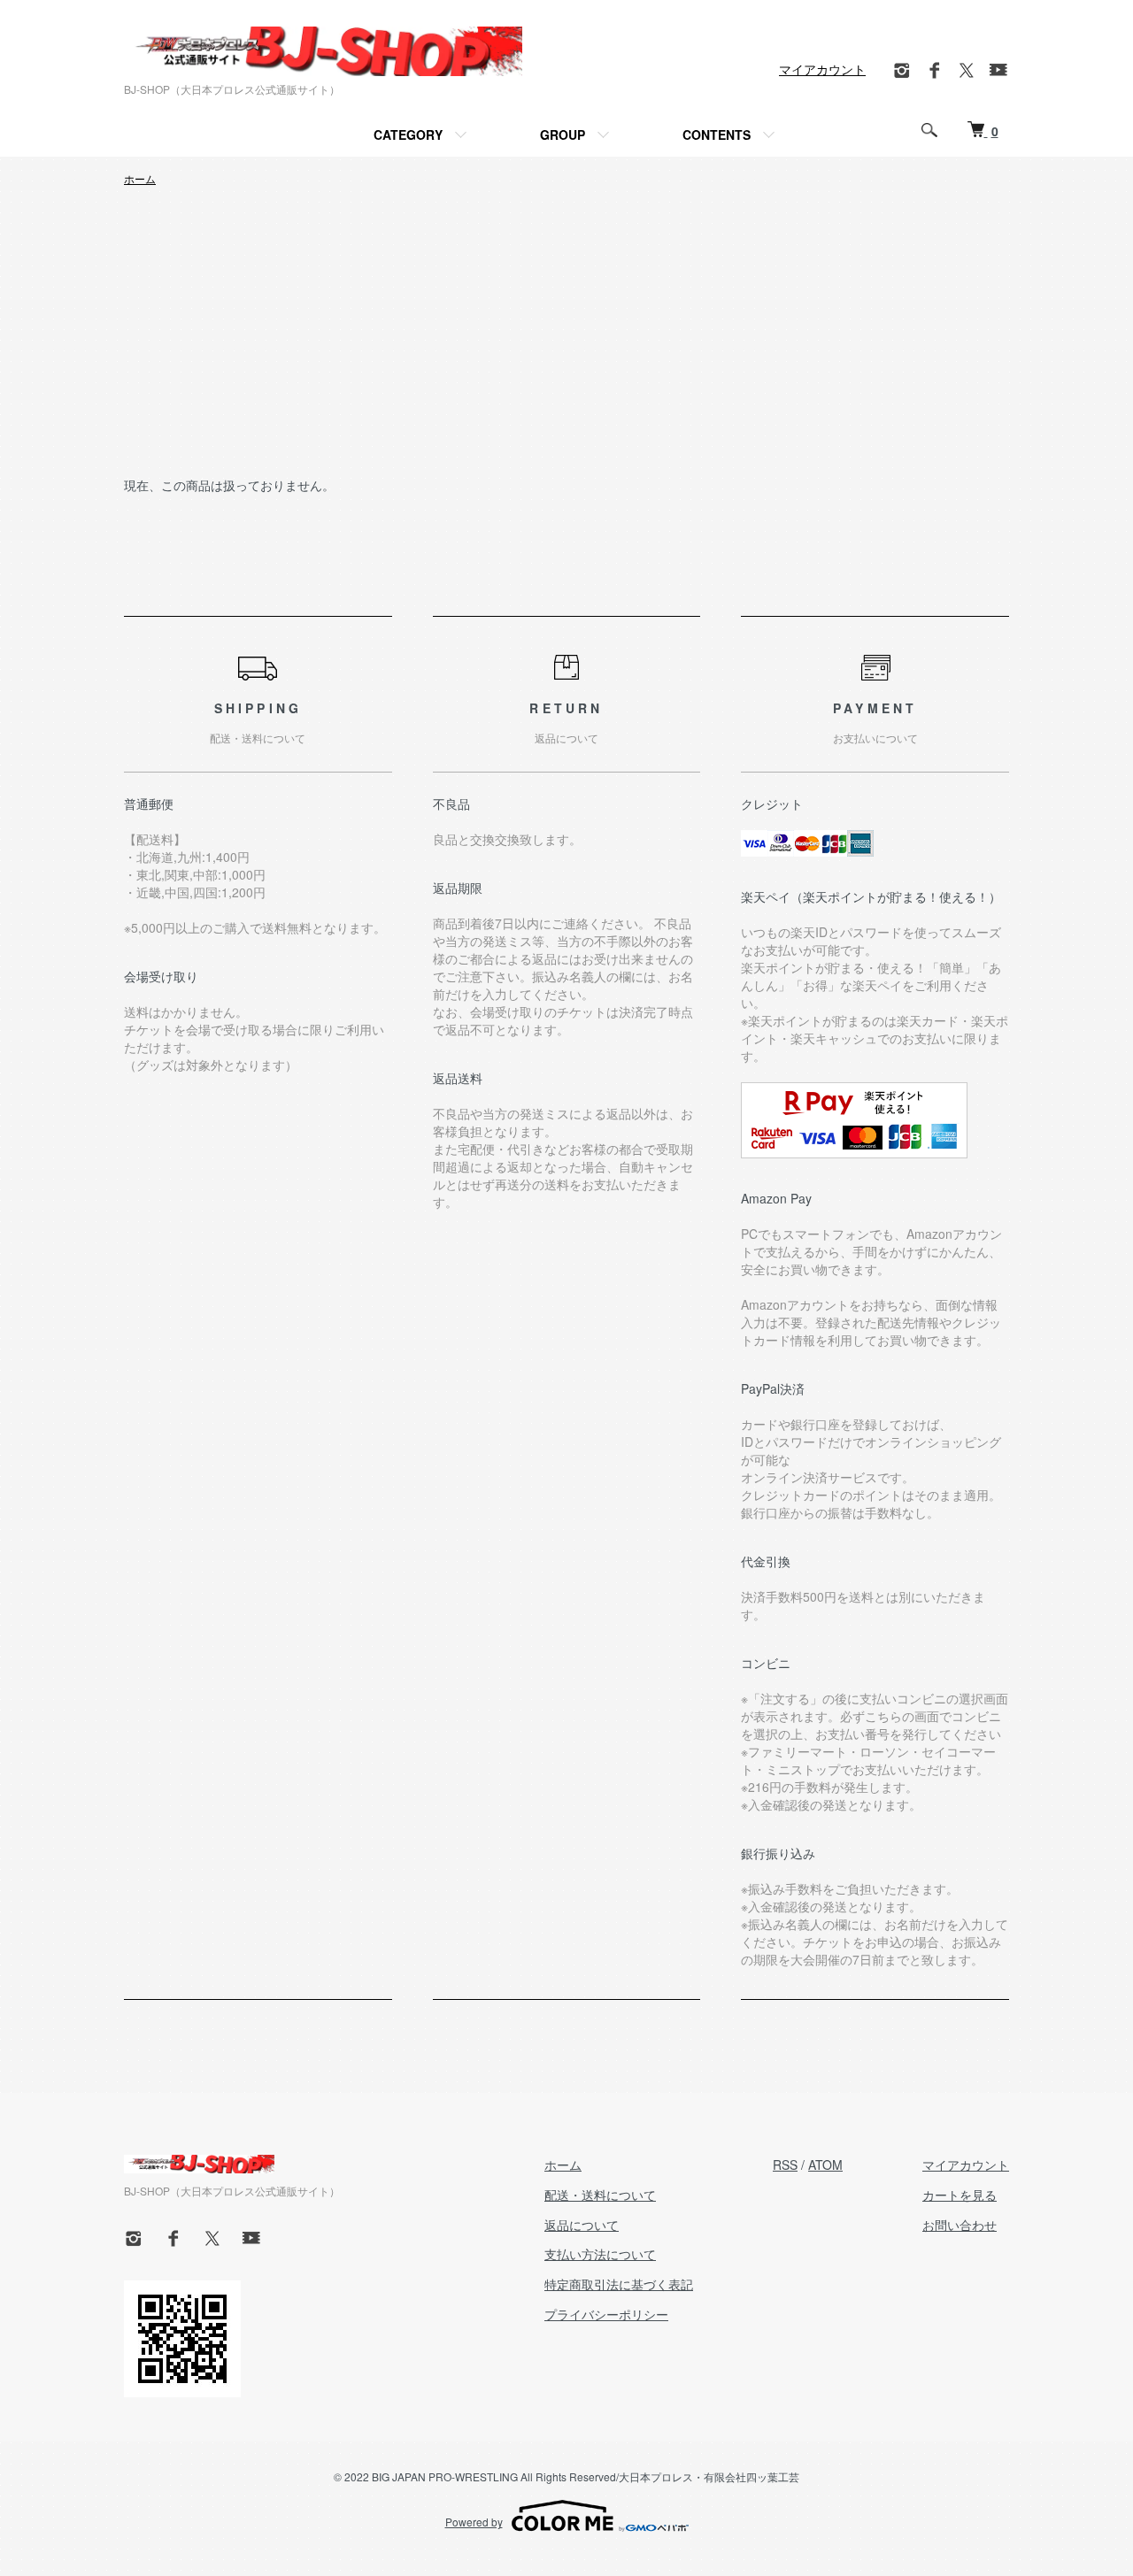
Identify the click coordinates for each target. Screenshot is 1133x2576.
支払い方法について (600, 2254)
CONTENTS (717, 135)
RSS (785, 2165)
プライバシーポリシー (606, 2314)
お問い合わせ (960, 2225)
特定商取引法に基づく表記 (619, 2284)
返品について (582, 2225)
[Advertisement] (566, 342)
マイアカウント (822, 69)
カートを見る (960, 2195)
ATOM (825, 2165)
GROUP (563, 135)
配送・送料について (600, 2195)
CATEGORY (408, 135)
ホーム (140, 178)
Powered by (474, 2522)
